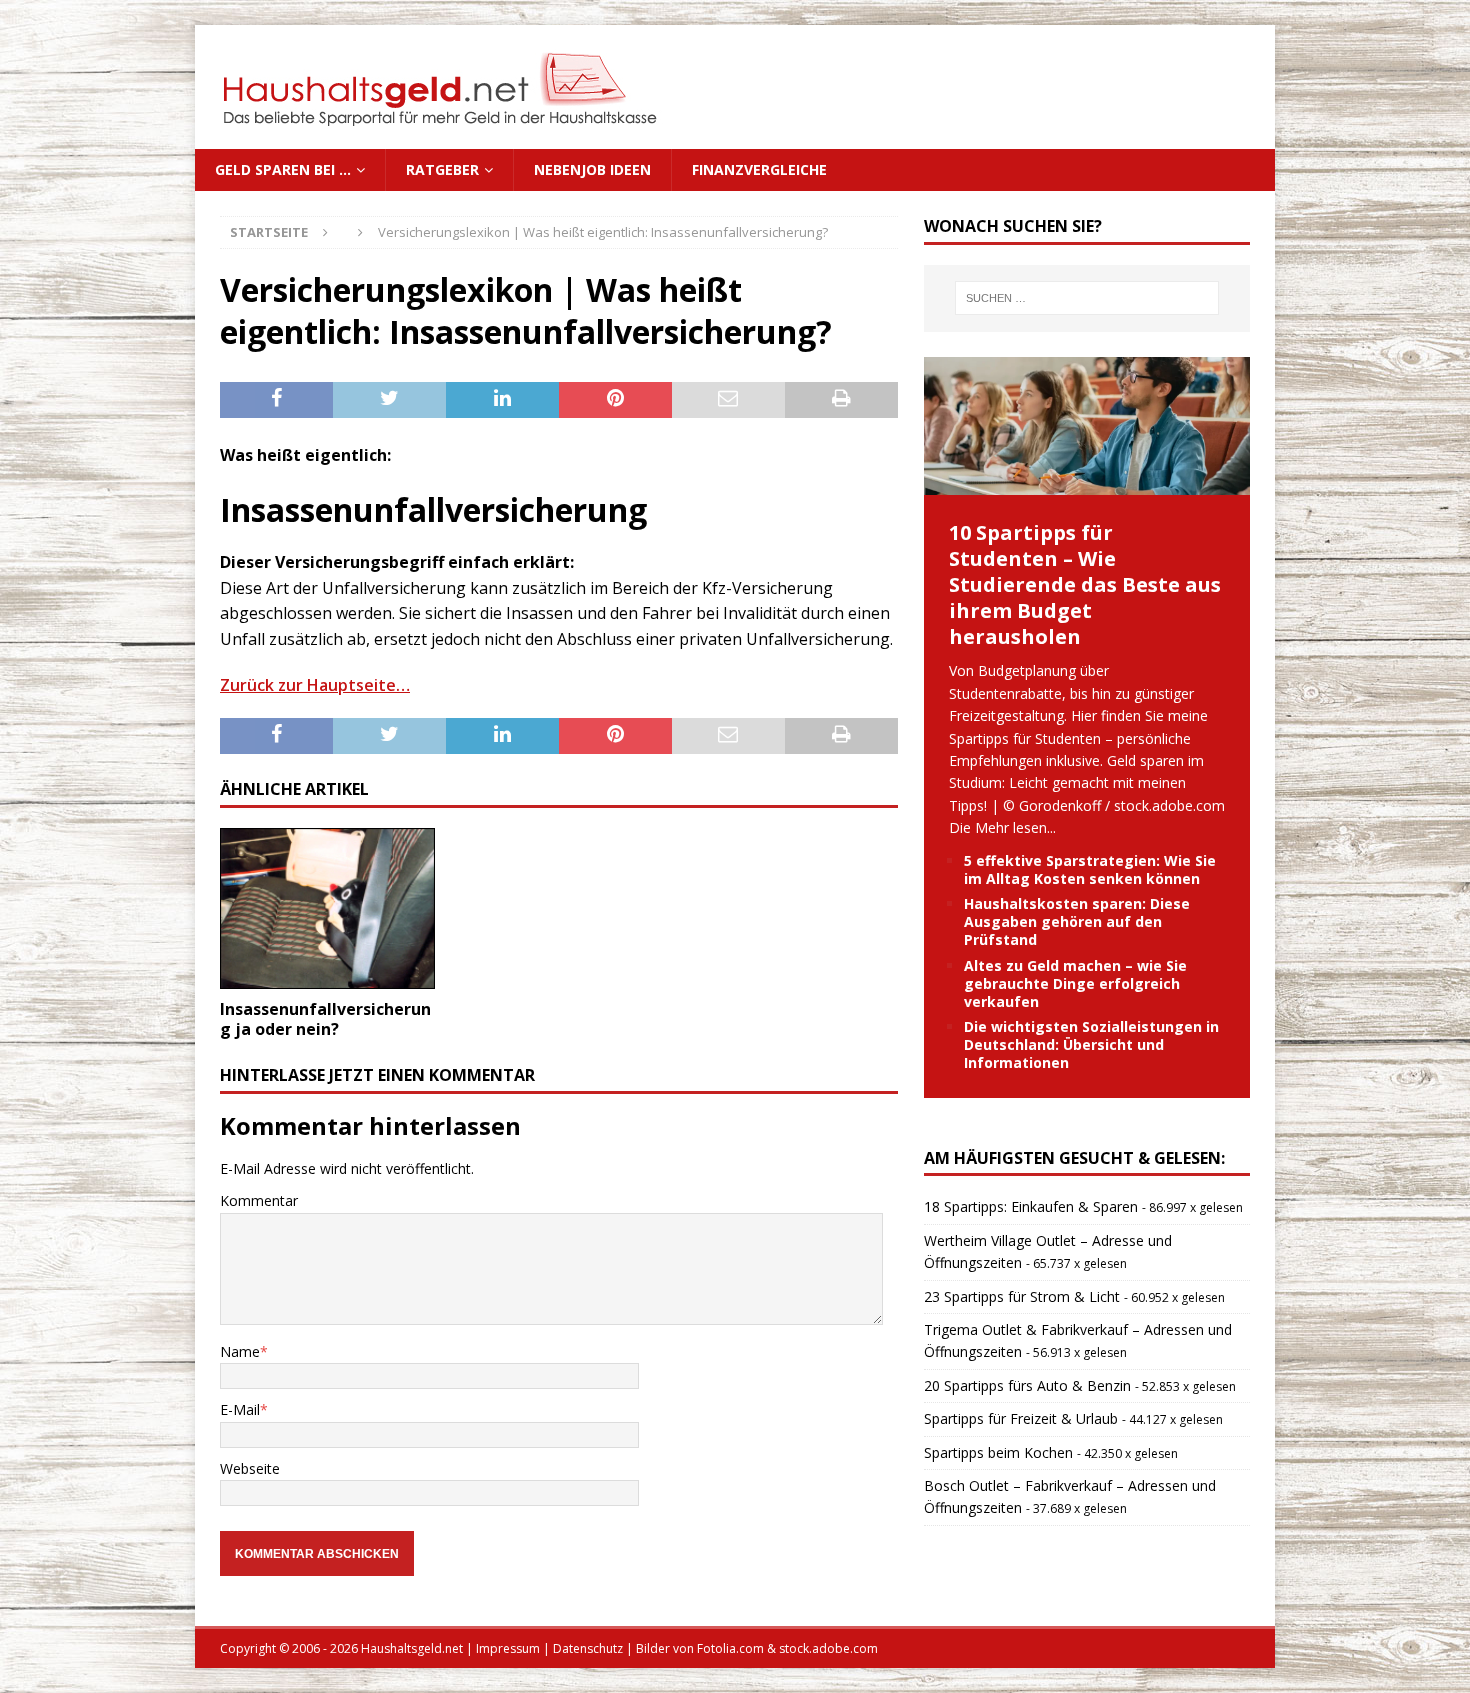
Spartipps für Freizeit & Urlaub (1021, 1418)
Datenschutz (588, 1648)
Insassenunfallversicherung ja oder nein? (325, 1019)
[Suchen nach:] (1087, 298)
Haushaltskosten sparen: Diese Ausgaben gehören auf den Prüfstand (1077, 921)
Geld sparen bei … (283, 169)
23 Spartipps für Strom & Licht (1022, 1296)
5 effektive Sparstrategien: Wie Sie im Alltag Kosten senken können (1090, 869)
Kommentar (259, 1200)
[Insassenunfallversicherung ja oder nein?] (327, 908)
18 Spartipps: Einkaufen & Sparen (1031, 1206)
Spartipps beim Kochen (998, 1452)
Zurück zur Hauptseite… (315, 685)
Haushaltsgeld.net (412, 1648)
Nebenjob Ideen (592, 169)
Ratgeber (442, 169)
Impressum (508, 1648)
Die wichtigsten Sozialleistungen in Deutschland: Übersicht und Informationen (1091, 1044)
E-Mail (240, 1409)
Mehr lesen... (1015, 827)
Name (240, 1351)
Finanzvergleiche (759, 169)
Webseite (250, 1468)
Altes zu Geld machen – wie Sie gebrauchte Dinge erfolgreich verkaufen (1075, 983)
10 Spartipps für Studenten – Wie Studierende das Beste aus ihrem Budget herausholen (1085, 584)
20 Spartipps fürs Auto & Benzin (1027, 1385)
